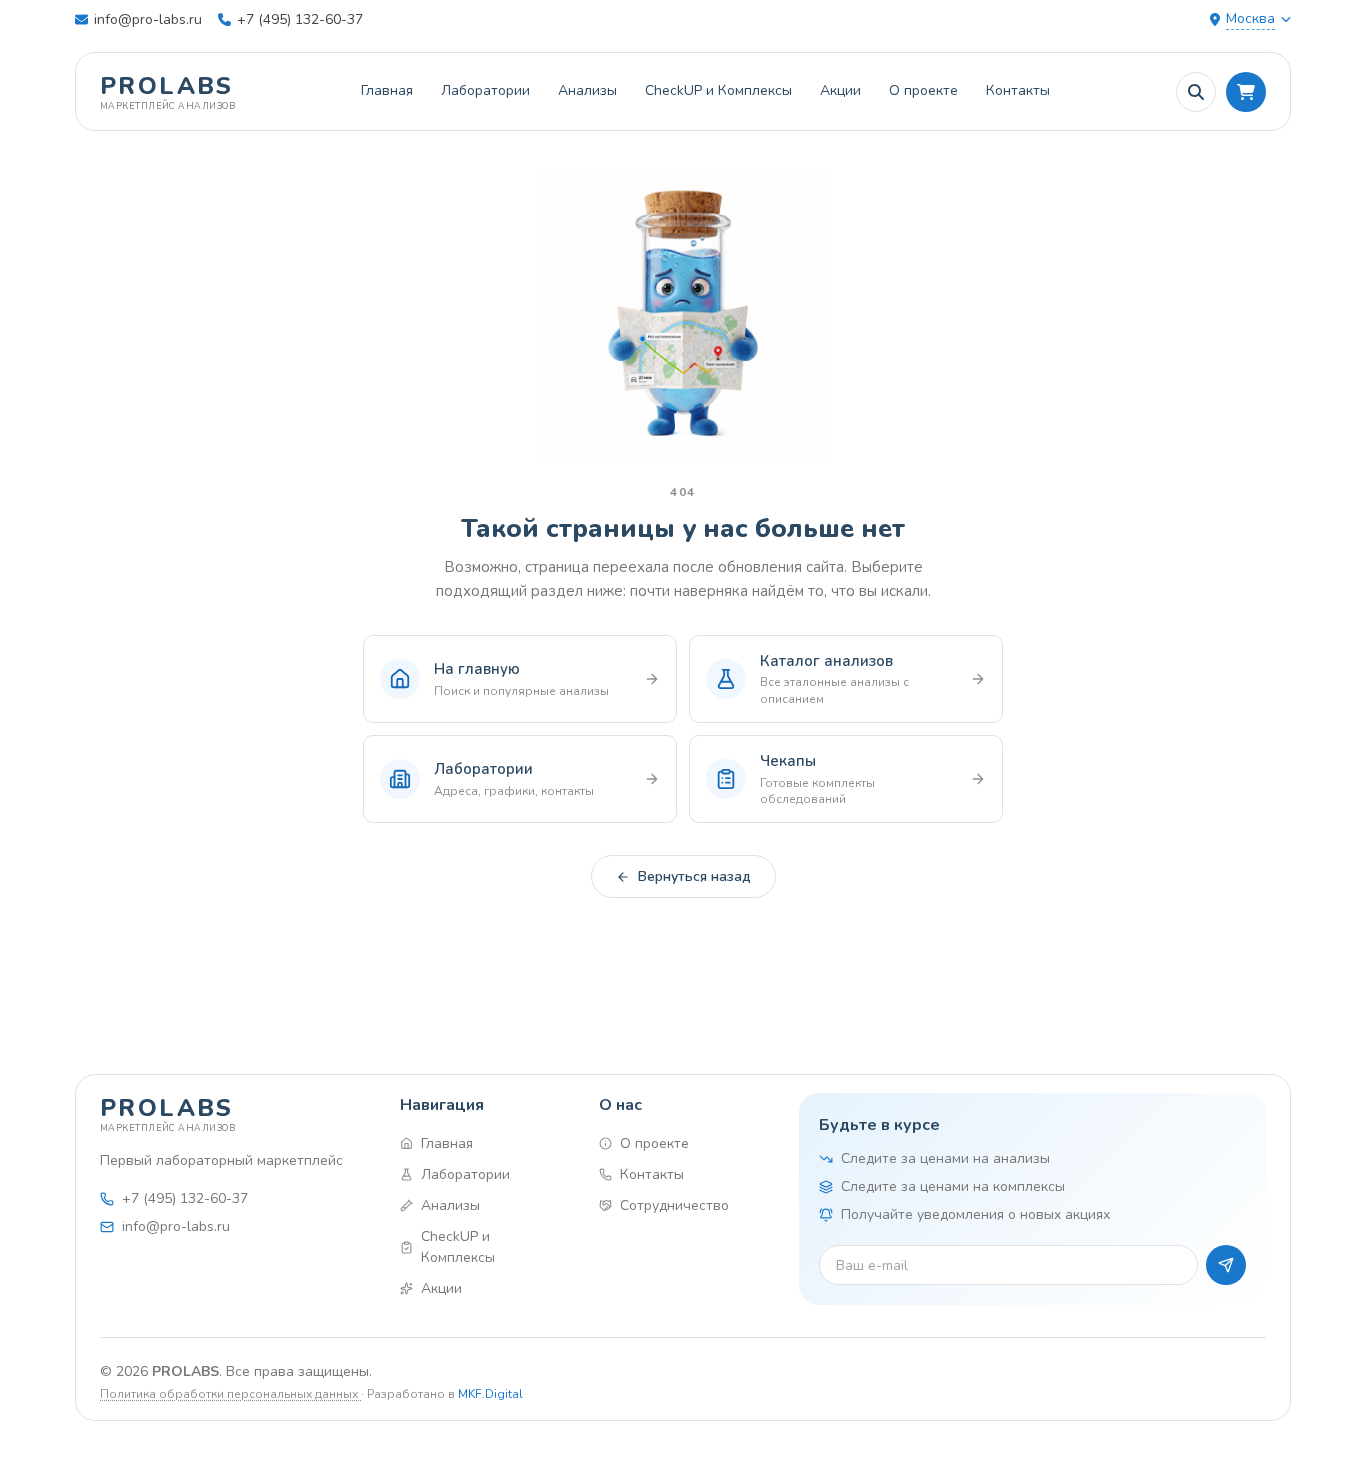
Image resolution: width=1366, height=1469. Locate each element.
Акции (840, 90)
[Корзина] (1246, 92)
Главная (387, 90)
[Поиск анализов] (1196, 92)
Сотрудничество (674, 1205)
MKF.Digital (490, 1394)
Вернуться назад (694, 876)
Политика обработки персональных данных (230, 1394)
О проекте (923, 90)
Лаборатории (485, 90)
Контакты (1018, 90)
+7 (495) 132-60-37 (300, 19)
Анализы (587, 90)
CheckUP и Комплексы (718, 90)
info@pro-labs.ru (148, 19)
